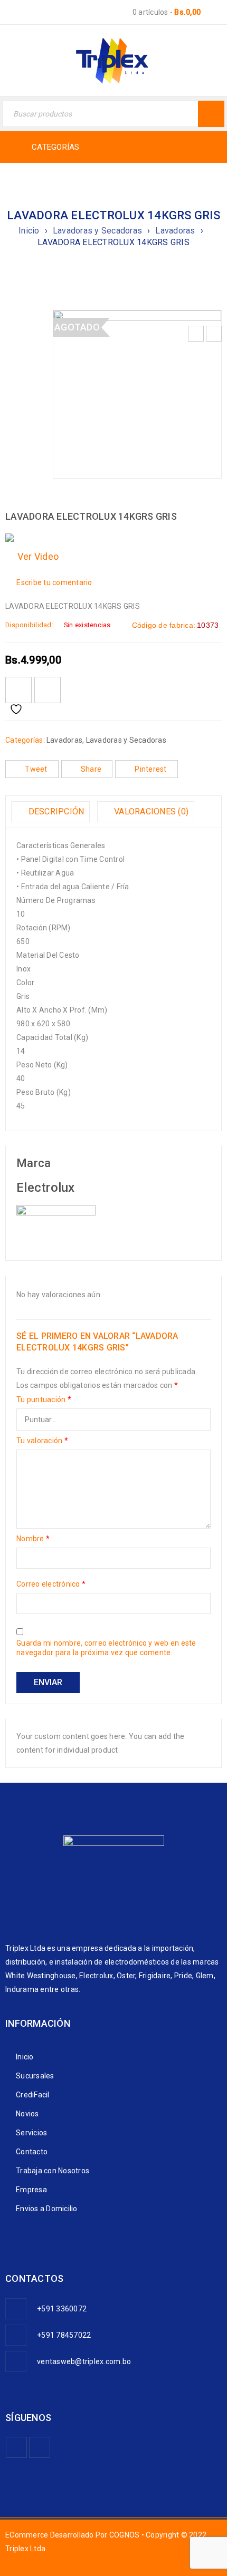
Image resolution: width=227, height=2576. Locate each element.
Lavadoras (175, 231)
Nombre (33, 1539)
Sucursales (35, 2076)
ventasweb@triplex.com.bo (84, 2361)
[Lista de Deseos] (18, 690)
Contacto (32, 2152)
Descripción (55, 811)
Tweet (36, 769)
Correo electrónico (51, 1584)
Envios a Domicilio (47, 2209)
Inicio (29, 231)
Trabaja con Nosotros (53, 2171)
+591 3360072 (62, 2309)
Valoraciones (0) (150, 811)
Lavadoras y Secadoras (97, 231)
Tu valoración (42, 1441)
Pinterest (150, 769)
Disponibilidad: (29, 625)
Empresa (31, 2190)
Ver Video (36, 556)
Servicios (31, 2133)
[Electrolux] (56, 1212)
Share (91, 769)
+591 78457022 (64, 2335)
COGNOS (125, 2535)
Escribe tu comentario (54, 582)
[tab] (50, 812)
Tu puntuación (44, 1399)
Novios (27, 2114)
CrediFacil (33, 2095)
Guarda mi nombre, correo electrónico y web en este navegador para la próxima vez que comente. (106, 1648)
